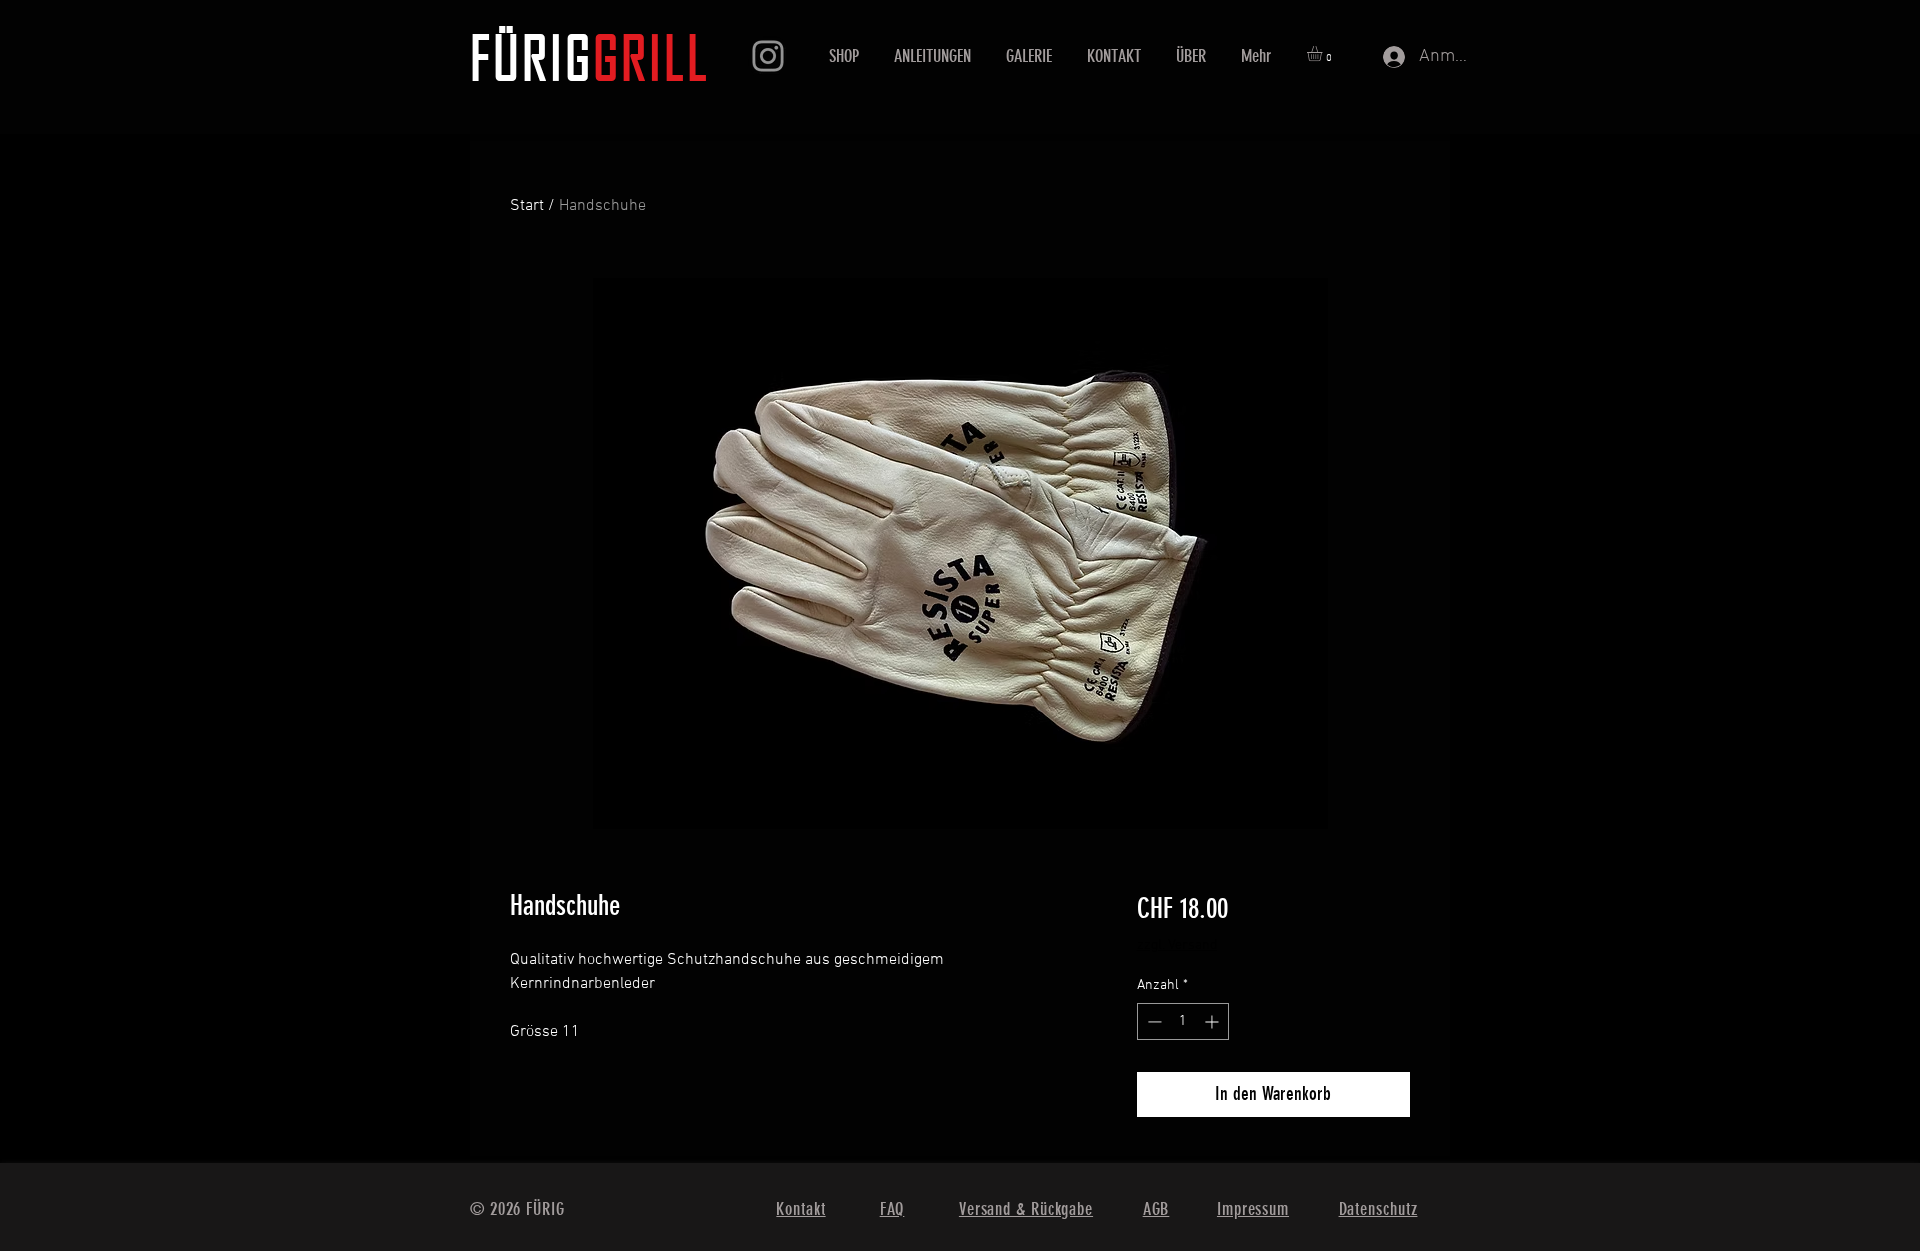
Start (527, 206)
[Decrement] (1152, 1021)
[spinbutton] (1183, 1021)
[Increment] (1213, 1021)
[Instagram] (768, 56)
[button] (1323, 53)
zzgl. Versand (1177, 945)
